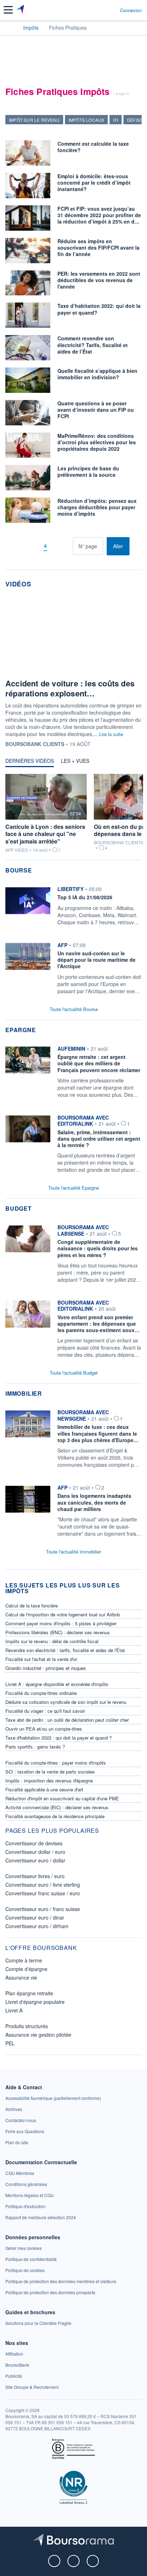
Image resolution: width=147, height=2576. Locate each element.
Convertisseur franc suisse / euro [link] (43, 1893)
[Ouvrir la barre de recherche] (101, 10)
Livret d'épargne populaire (35, 2002)
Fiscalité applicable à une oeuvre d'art (44, 1789)
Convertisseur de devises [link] (34, 1843)
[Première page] (23, 546)
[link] (73, 908)
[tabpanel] (73, 816)
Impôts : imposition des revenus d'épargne (49, 1780)
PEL (10, 2043)
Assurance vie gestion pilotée (38, 2035)
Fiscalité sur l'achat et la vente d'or (41, 1659)
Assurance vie (21, 1977)
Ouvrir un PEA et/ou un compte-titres (44, 1729)
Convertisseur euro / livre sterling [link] (43, 1885)
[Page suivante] (56, 546)
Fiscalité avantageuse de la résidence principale (55, 1816)
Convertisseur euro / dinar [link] (35, 1917)
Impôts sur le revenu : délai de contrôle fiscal (52, 1641)
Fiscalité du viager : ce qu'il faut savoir (45, 1711)
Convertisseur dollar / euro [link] (35, 1852)
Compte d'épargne (26, 1969)
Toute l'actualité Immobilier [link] (73, 1552)
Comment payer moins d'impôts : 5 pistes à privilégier (61, 1623)
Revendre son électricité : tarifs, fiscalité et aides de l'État (65, 1650)
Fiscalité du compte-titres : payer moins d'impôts (56, 1763)
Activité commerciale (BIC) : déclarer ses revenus (57, 1807)
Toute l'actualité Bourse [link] (74, 1009)
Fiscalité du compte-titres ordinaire (41, 1693)
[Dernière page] (67, 546)
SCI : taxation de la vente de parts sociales (50, 1772)
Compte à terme (24, 1960)
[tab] (30, 762)
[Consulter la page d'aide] (111, 10)
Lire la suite (111, 734)
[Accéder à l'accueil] (10, 27)
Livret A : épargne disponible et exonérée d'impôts (57, 1684)
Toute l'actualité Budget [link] (74, 1373)
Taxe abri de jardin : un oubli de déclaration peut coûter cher (67, 1720)
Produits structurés (27, 2026)
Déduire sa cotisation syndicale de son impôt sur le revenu (66, 1702)
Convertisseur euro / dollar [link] (35, 1860)
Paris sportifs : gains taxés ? (35, 1747)
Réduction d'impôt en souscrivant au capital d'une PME (62, 1798)
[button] (8, 10)
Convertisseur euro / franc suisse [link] (43, 1909)
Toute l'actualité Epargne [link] (73, 1188)
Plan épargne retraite (29, 1993)
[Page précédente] (34, 546)
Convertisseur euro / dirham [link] (37, 1926)
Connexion (131, 10)
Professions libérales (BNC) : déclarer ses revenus (58, 1632)
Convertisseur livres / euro (35, 1876)
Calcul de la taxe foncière (32, 1605)
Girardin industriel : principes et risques (46, 1668)
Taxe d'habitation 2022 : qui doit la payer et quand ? (59, 1738)
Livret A (14, 2010)
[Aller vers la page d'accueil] (21, 10)
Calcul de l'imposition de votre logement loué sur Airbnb (63, 1614)
